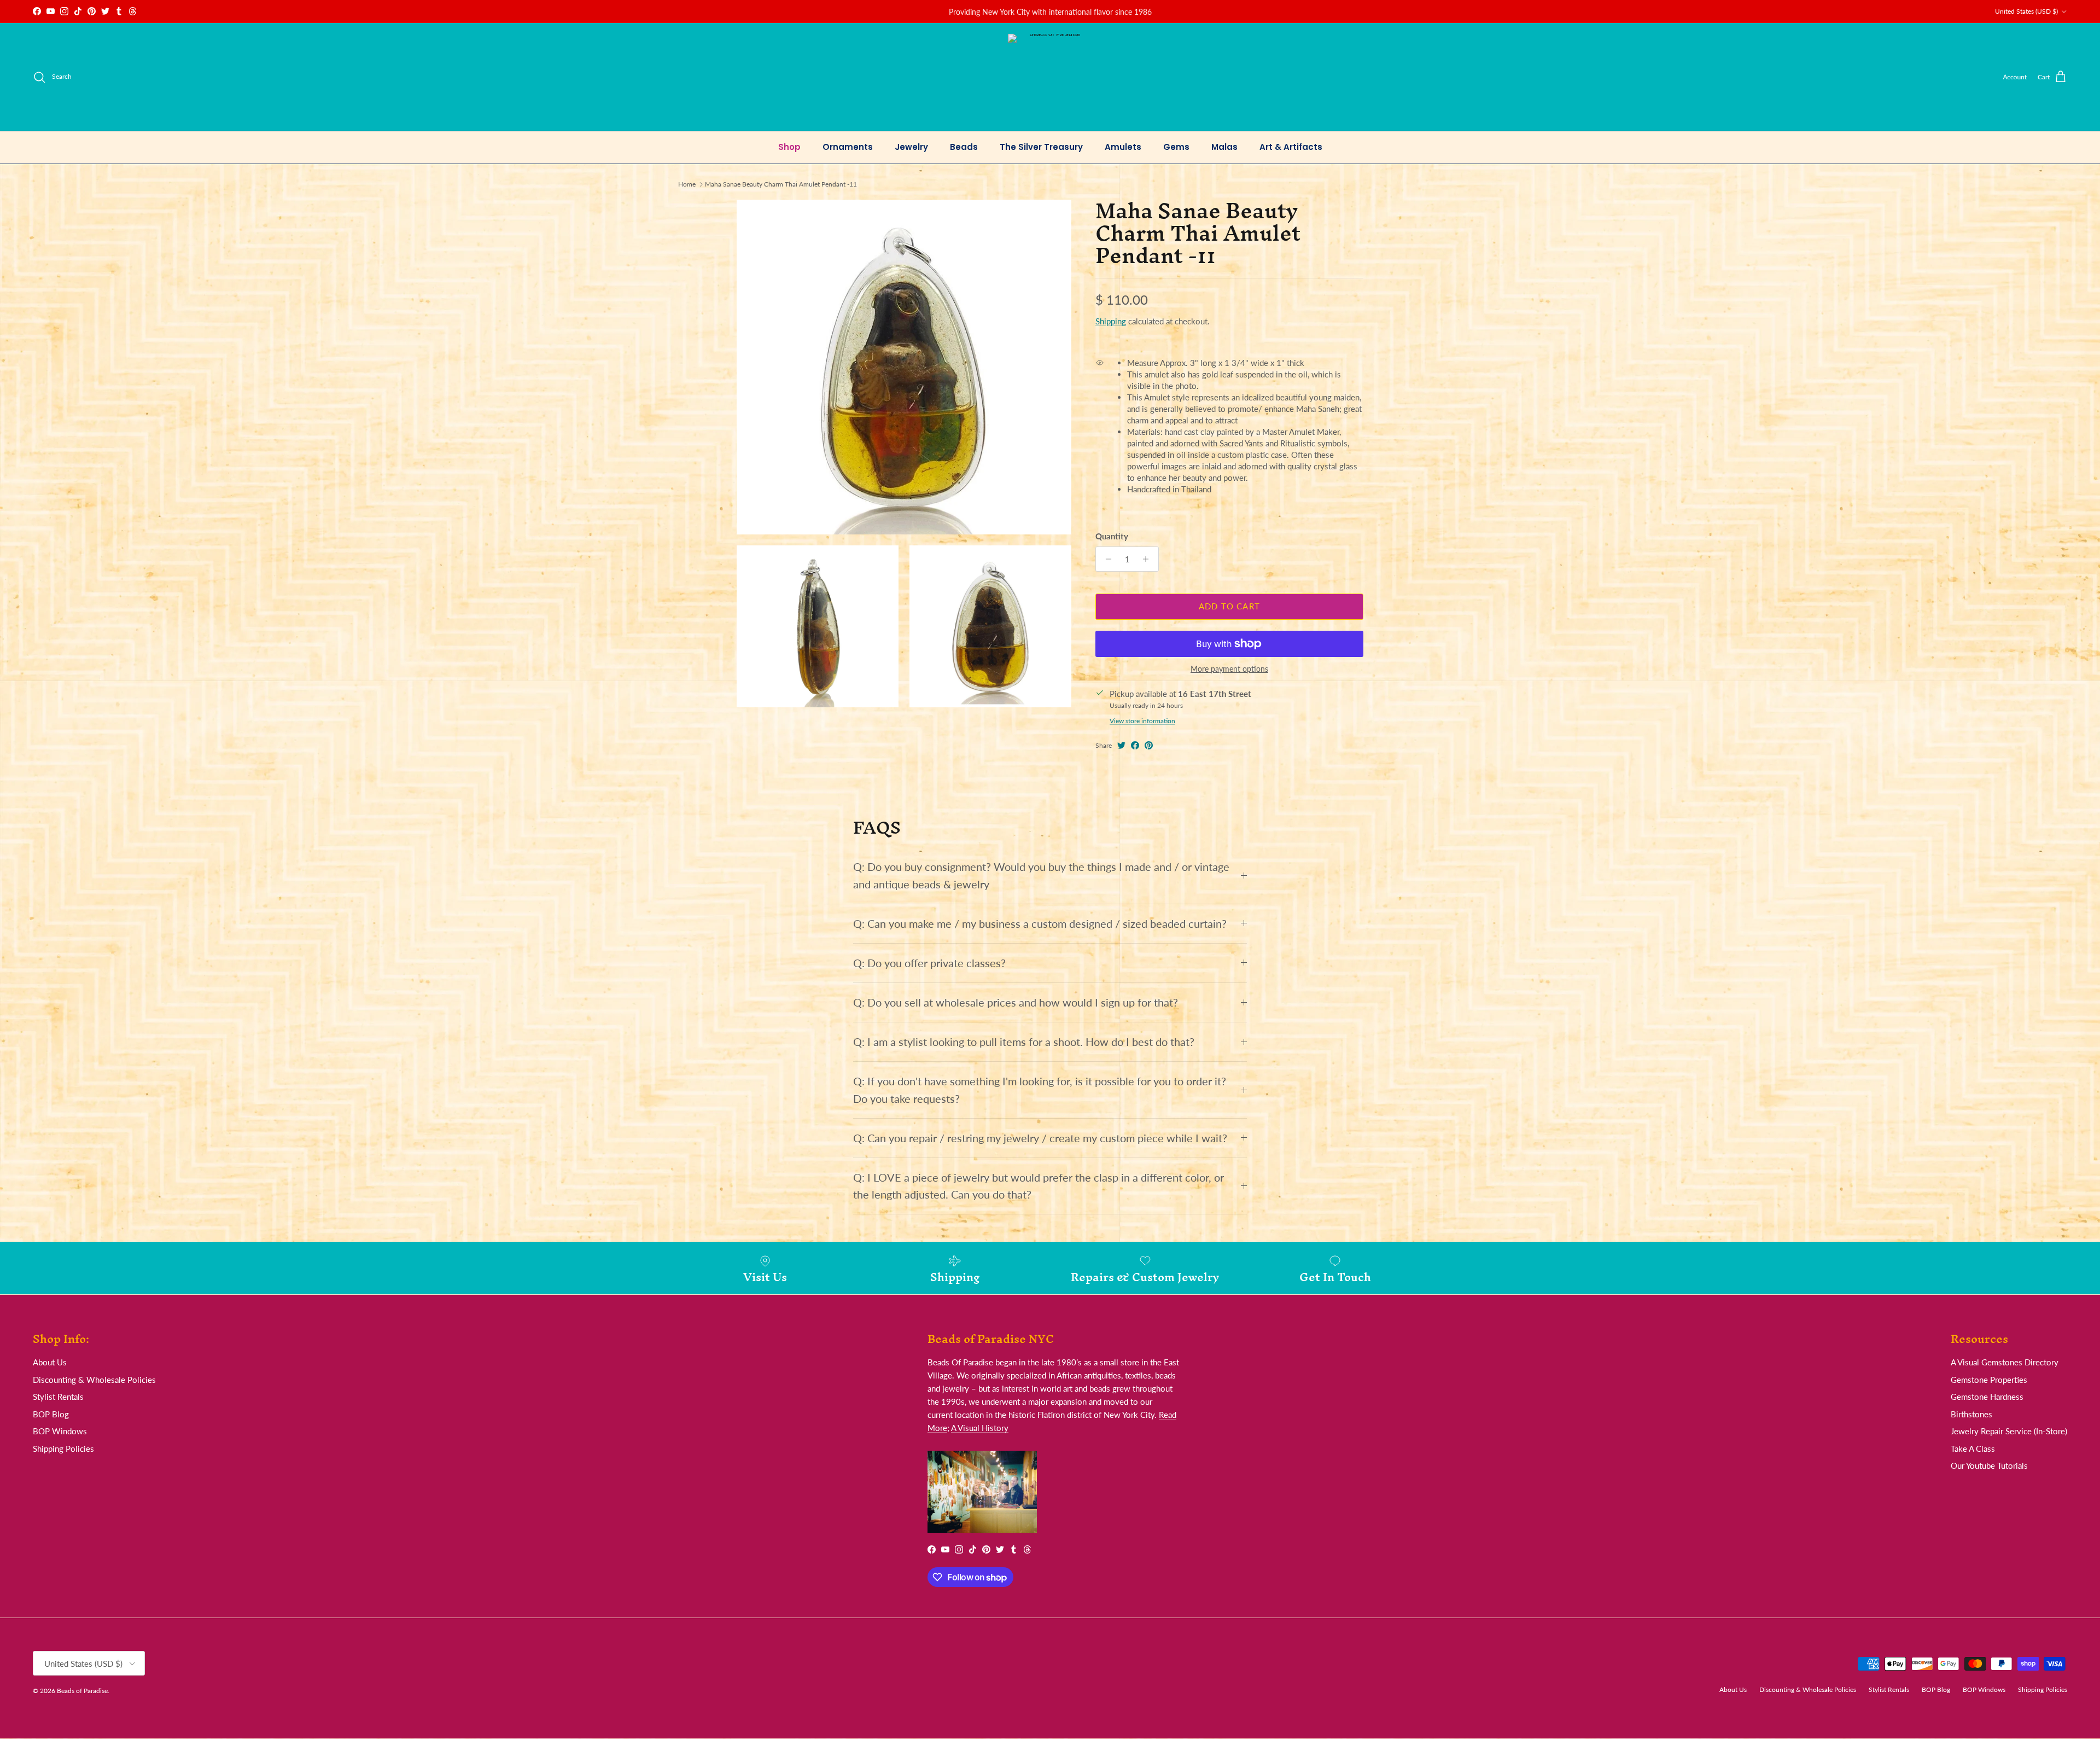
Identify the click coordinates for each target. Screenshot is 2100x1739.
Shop (789, 147)
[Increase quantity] (1149, 559)
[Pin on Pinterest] (1149, 745)
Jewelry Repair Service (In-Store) (2009, 1431)
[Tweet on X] (1121, 745)
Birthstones (1971, 1414)
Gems (1176, 147)
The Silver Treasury (1041, 147)
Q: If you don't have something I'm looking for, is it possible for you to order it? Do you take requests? (1040, 1090)
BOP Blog (51, 1414)
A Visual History (980, 1428)
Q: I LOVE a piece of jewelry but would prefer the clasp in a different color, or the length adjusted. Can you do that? (1039, 1186)
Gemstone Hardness (1987, 1397)
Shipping (1111, 321)
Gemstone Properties (1989, 1380)
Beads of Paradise (82, 1691)
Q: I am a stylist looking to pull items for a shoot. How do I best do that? (1024, 1042)
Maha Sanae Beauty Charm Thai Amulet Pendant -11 (781, 184)
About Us (50, 1362)
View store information (1142, 721)
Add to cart (1229, 606)
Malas (1224, 147)
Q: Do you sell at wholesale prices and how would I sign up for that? (1016, 1002)
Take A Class (1973, 1449)
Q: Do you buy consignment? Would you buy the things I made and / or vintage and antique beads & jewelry (1041, 875)
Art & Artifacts (1291, 147)
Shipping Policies (63, 1449)
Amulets (1123, 147)
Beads (964, 147)
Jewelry (911, 147)
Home (687, 184)
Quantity (1112, 536)
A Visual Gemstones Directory (2005, 1362)
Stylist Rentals (58, 1397)
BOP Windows (60, 1431)
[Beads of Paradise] (1050, 77)
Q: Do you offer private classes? (929, 963)
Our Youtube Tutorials (1989, 1465)
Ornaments (848, 147)
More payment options (1229, 669)
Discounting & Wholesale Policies (94, 1380)
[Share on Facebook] (1135, 745)
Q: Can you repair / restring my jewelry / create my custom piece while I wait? (1040, 1138)
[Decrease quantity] (1106, 559)
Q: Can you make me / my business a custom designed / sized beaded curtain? (1040, 924)
